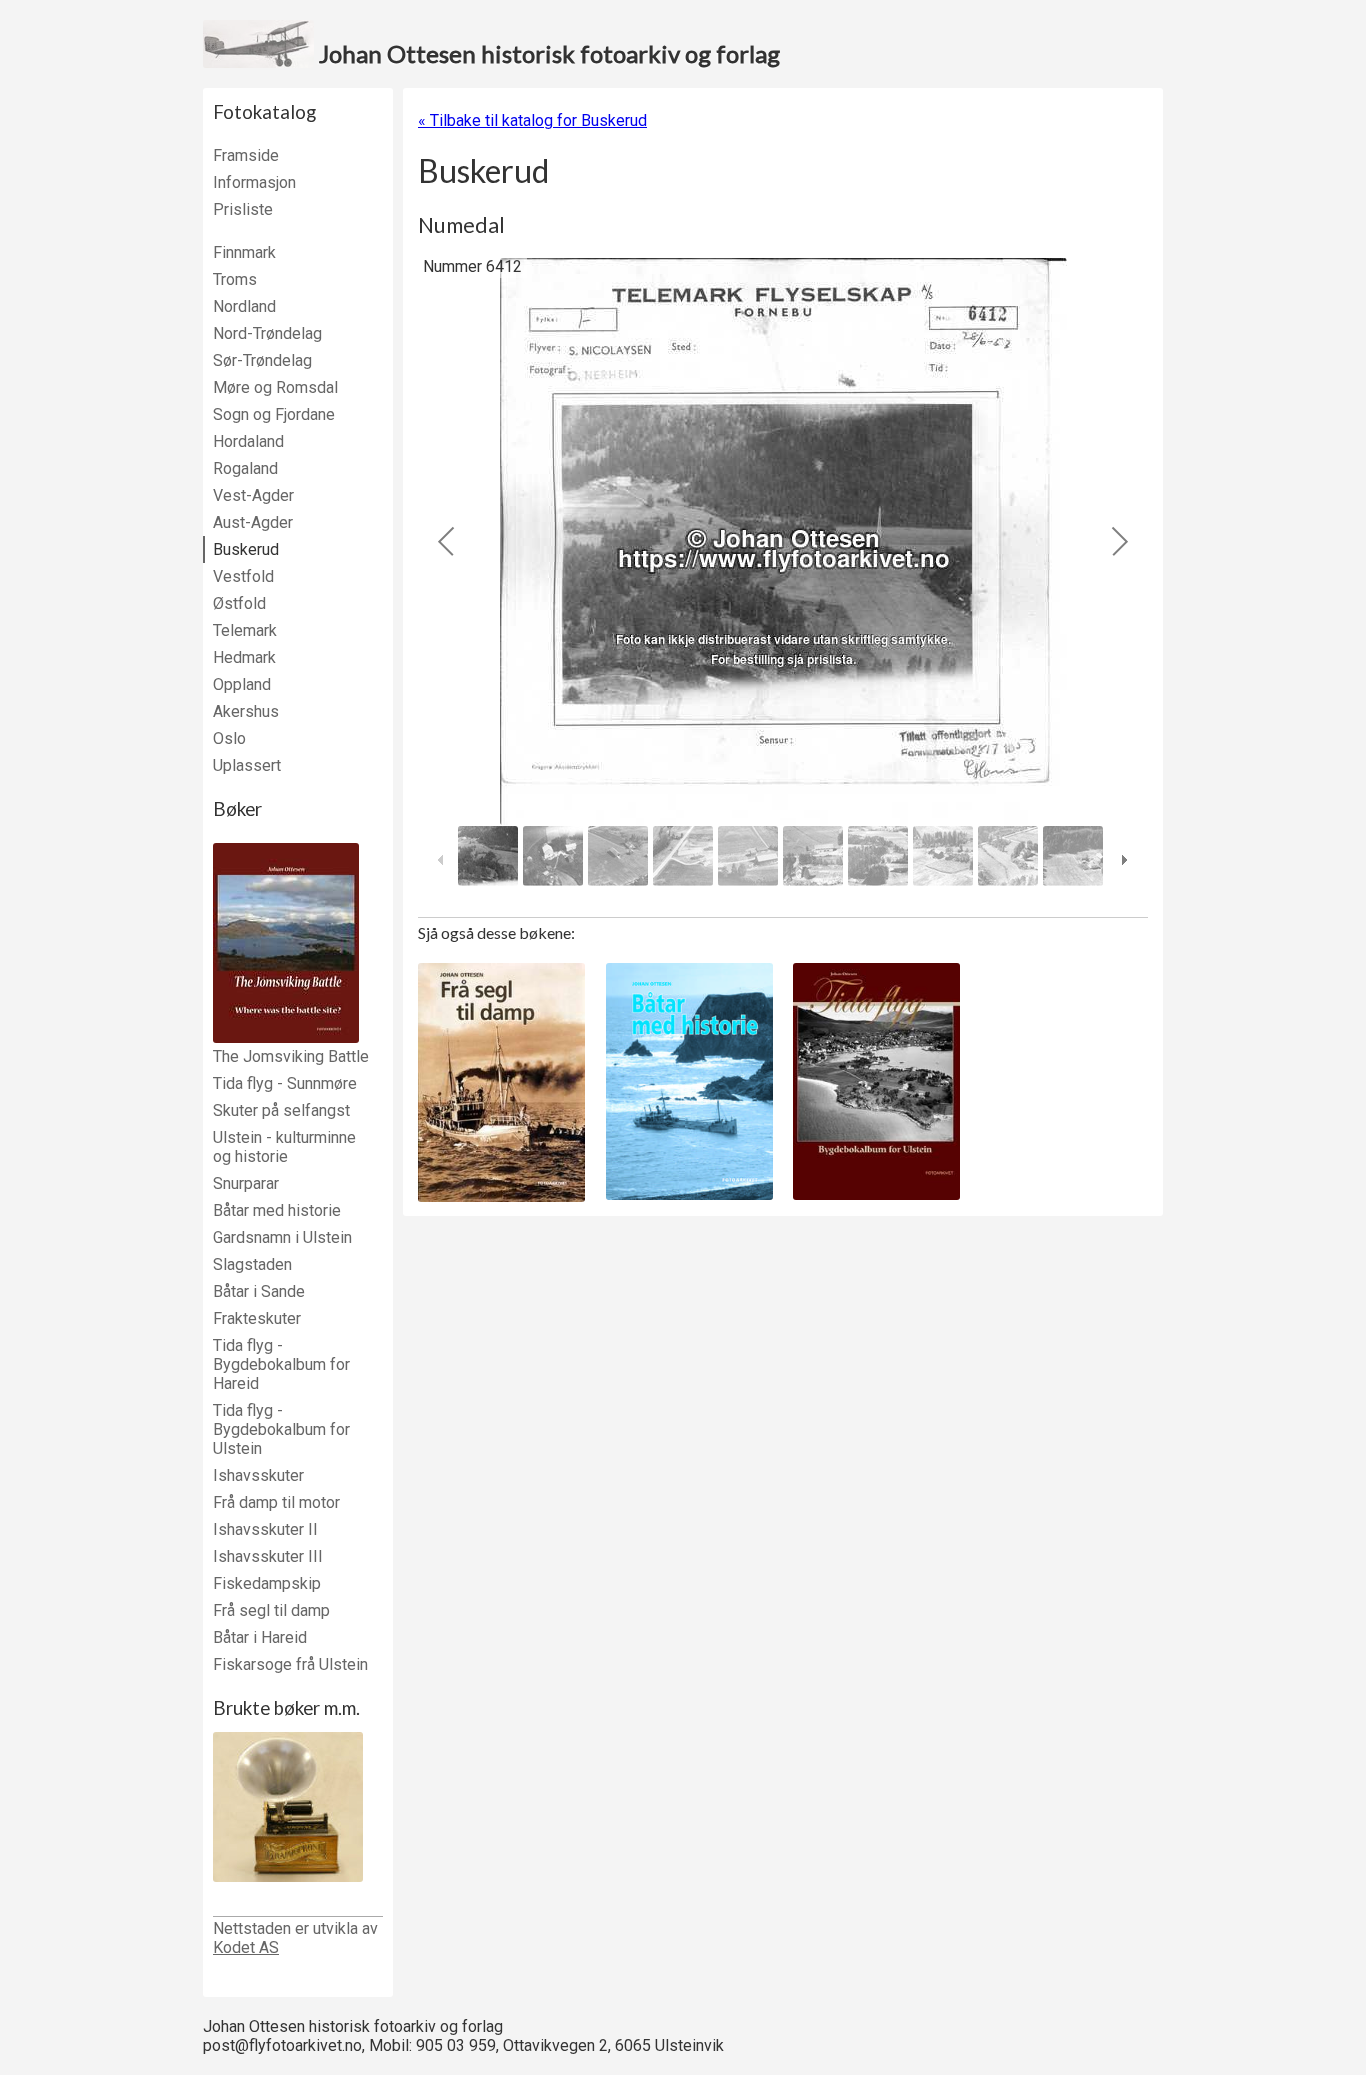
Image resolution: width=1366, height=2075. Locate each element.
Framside (246, 155)
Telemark (245, 630)
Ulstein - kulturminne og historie (284, 1147)
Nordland (244, 306)
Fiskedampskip (267, 1583)
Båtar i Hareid (260, 1637)
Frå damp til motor (276, 1502)
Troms (235, 279)
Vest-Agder (253, 495)
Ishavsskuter (258, 1475)
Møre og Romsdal (275, 387)
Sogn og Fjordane (274, 414)
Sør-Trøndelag (262, 360)
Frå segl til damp (271, 1610)
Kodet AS (246, 1947)
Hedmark (244, 657)
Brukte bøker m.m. (286, 1708)
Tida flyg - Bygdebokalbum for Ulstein (281, 1429)
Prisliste (243, 209)
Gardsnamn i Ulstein (282, 1237)
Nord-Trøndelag (267, 333)
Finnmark (244, 252)
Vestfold (243, 576)
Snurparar (246, 1183)
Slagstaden (252, 1264)
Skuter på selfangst (281, 1110)
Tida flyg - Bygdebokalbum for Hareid (281, 1364)
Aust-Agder (253, 522)
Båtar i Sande (259, 1291)
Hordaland (248, 441)
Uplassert (247, 765)
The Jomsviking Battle (291, 1056)
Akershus (246, 711)
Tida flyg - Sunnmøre (285, 1083)
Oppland (242, 684)
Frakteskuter (257, 1318)
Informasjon (254, 182)
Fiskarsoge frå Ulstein (290, 1664)
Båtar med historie (277, 1210)
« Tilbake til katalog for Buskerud (532, 120)
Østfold (239, 603)
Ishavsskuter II (265, 1529)
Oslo (229, 738)
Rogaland (245, 468)
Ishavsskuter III (268, 1556)
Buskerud (246, 549)
